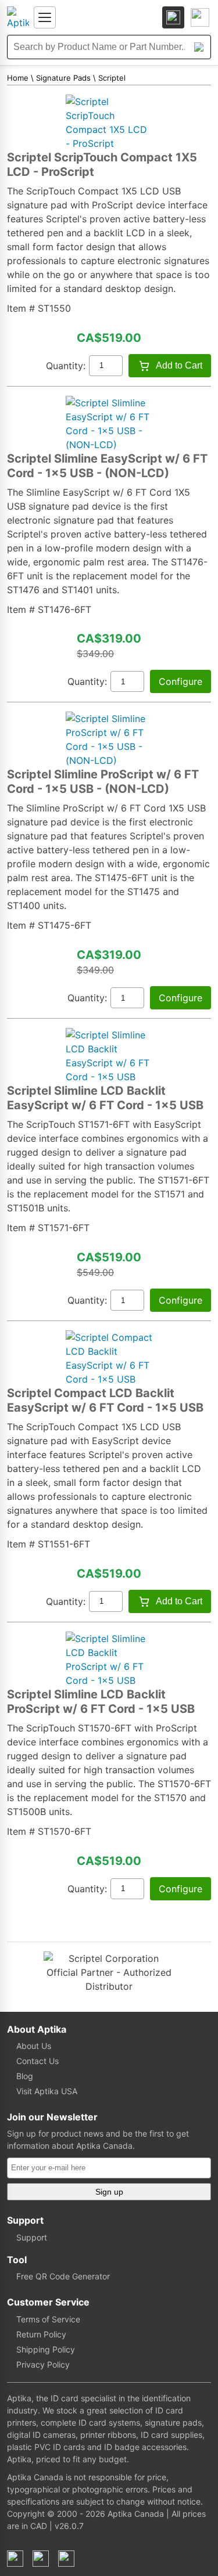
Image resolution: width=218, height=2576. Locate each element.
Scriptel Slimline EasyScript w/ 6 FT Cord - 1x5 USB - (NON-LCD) (107, 466)
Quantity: (66, 366)
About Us (34, 2046)
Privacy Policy (43, 2364)
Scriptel (112, 78)
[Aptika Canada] (18, 17)
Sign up (109, 2192)
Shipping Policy (46, 2349)
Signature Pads (63, 78)
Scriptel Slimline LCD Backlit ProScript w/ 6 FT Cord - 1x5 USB (101, 1702)
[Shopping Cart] (200, 17)
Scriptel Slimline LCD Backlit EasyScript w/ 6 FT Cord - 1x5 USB (105, 1098)
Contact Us (37, 2061)
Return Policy (41, 2334)
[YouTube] (66, 2559)
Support (32, 2237)
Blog (25, 2076)
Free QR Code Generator (63, 2276)
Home (18, 78)
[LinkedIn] (41, 2559)
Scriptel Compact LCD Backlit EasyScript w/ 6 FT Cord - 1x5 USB (105, 1400)
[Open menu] (45, 17)
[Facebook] (15, 2559)
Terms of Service (48, 2319)
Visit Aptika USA (47, 2091)
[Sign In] (173, 17)
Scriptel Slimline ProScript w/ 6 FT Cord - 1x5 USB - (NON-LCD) (103, 782)
